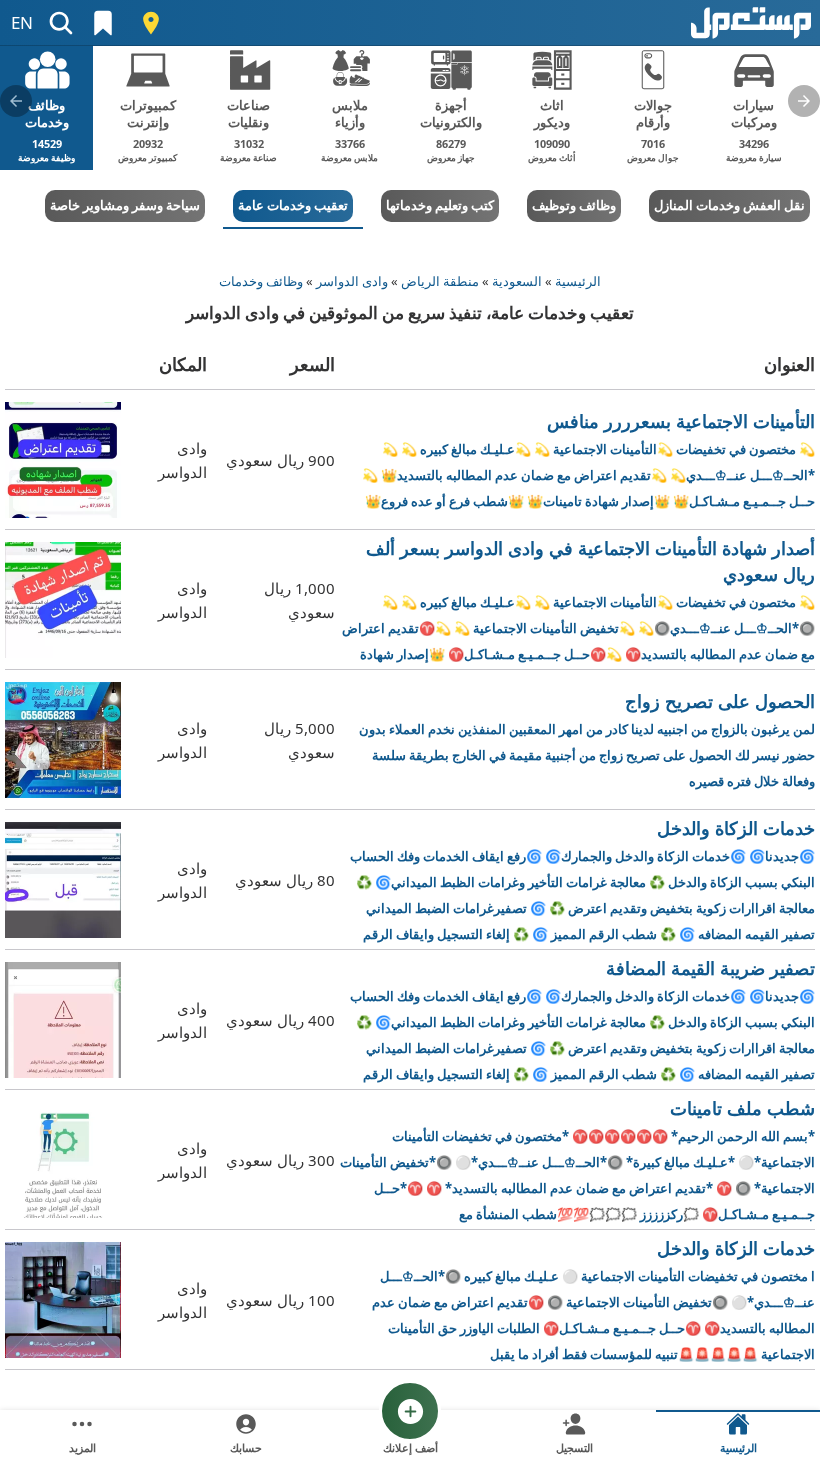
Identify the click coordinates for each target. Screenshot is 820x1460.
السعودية (517, 281)
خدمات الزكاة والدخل (582, 880)
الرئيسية (578, 281)
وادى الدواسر (352, 281)
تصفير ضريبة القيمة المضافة (582, 1020)
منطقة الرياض (440, 281)
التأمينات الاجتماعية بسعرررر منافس (588, 459)
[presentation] (804, 101)
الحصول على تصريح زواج (587, 739)
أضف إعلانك (410, 1447)
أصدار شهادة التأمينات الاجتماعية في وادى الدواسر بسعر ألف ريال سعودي (578, 600)
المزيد (82, 1447)
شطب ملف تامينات (577, 1160)
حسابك (246, 1447)
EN (22, 22)
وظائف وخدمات (261, 281)
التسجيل (574, 1447)
